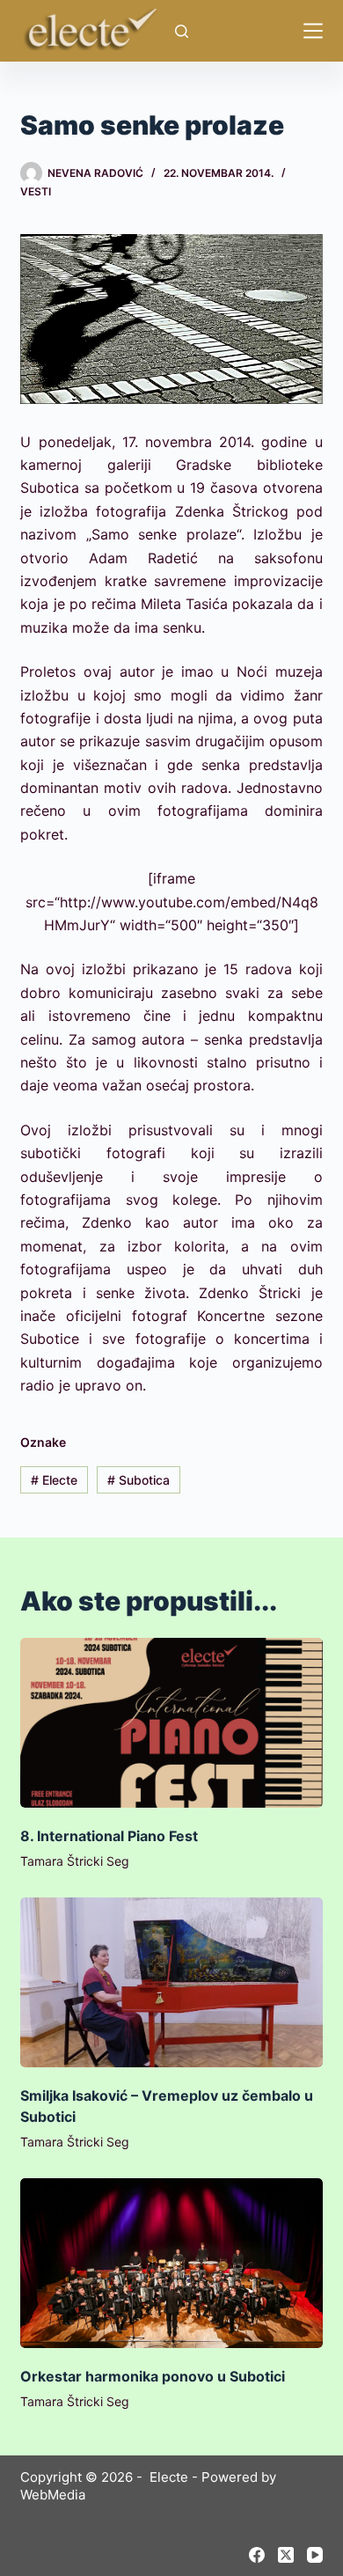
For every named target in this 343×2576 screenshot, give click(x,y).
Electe (54, 1480)
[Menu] (313, 31)
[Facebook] (257, 2555)
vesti (36, 191)
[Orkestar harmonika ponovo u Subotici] (171, 2263)
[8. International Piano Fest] (171, 1723)
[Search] (182, 31)
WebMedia (53, 2495)
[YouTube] (315, 2555)
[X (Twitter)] (286, 2555)
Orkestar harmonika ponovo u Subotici (153, 2376)
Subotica (139, 1480)
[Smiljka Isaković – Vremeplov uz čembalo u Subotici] (171, 1982)
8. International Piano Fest (109, 1836)
